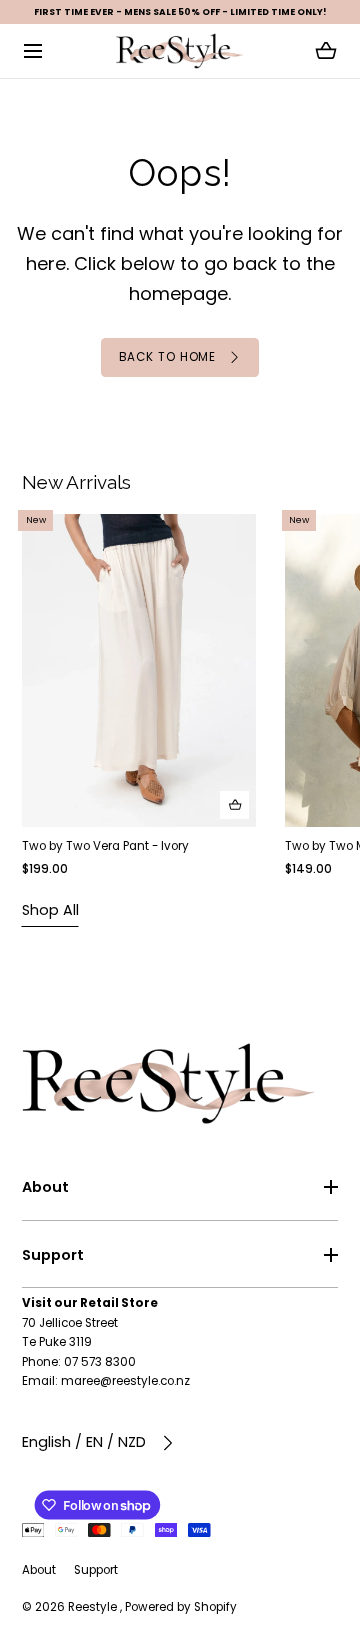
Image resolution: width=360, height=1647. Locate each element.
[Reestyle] (180, 51)
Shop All (50, 910)
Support (53, 1255)
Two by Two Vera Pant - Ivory (105, 847)
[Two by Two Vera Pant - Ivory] (139, 670)
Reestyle (94, 1607)
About (45, 1187)
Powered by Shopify (181, 1607)
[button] (33, 51)
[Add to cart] (234, 805)
